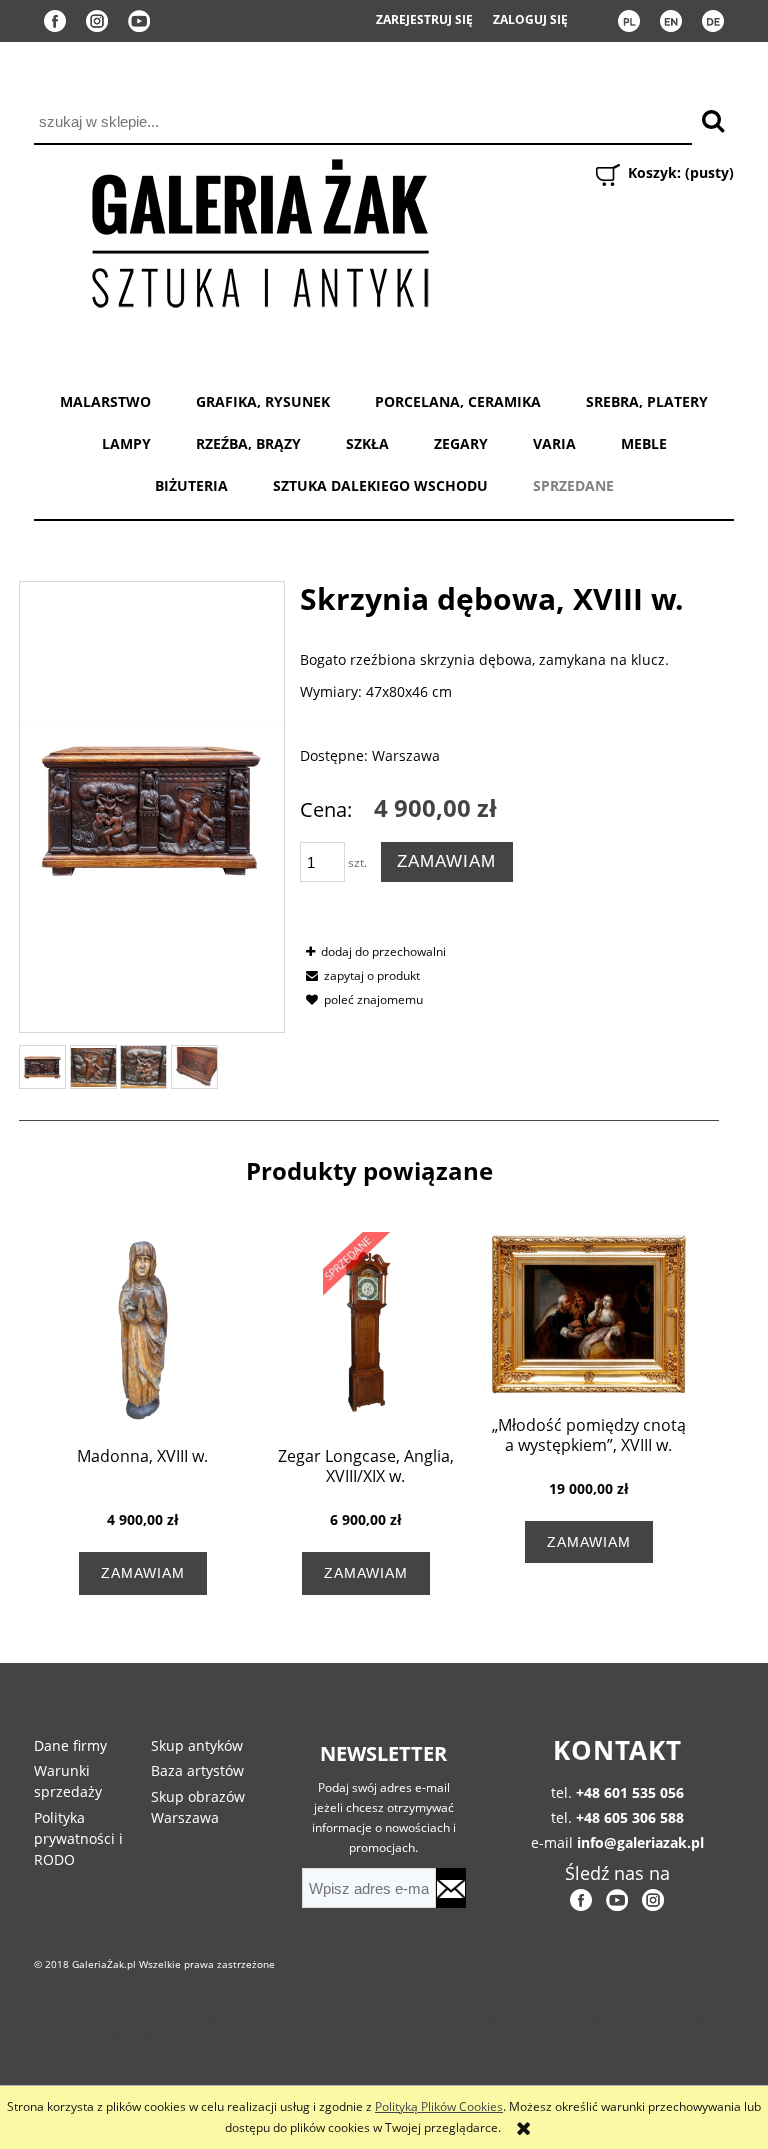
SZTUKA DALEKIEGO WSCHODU (380, 485)
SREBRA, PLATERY (647, 401)
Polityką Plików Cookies (439, 2106)
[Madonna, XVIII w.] (142, 1329)
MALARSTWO (105, 401)
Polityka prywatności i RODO (78, 1838)
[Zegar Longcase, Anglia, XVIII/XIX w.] (365, 1329)
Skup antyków (197, 1745)
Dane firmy (70, 1745)
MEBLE (644, 443)
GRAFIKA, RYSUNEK (263, 401)
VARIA (554, 443)
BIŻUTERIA (191, 485)
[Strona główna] (259, 229)
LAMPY (126, 443)
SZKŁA (367, 443)
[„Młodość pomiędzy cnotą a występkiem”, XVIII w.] (588, 1313)
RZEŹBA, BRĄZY (248, 443)
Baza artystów (197, 1770)
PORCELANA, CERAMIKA (458, 401)
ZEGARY (461, 443)
